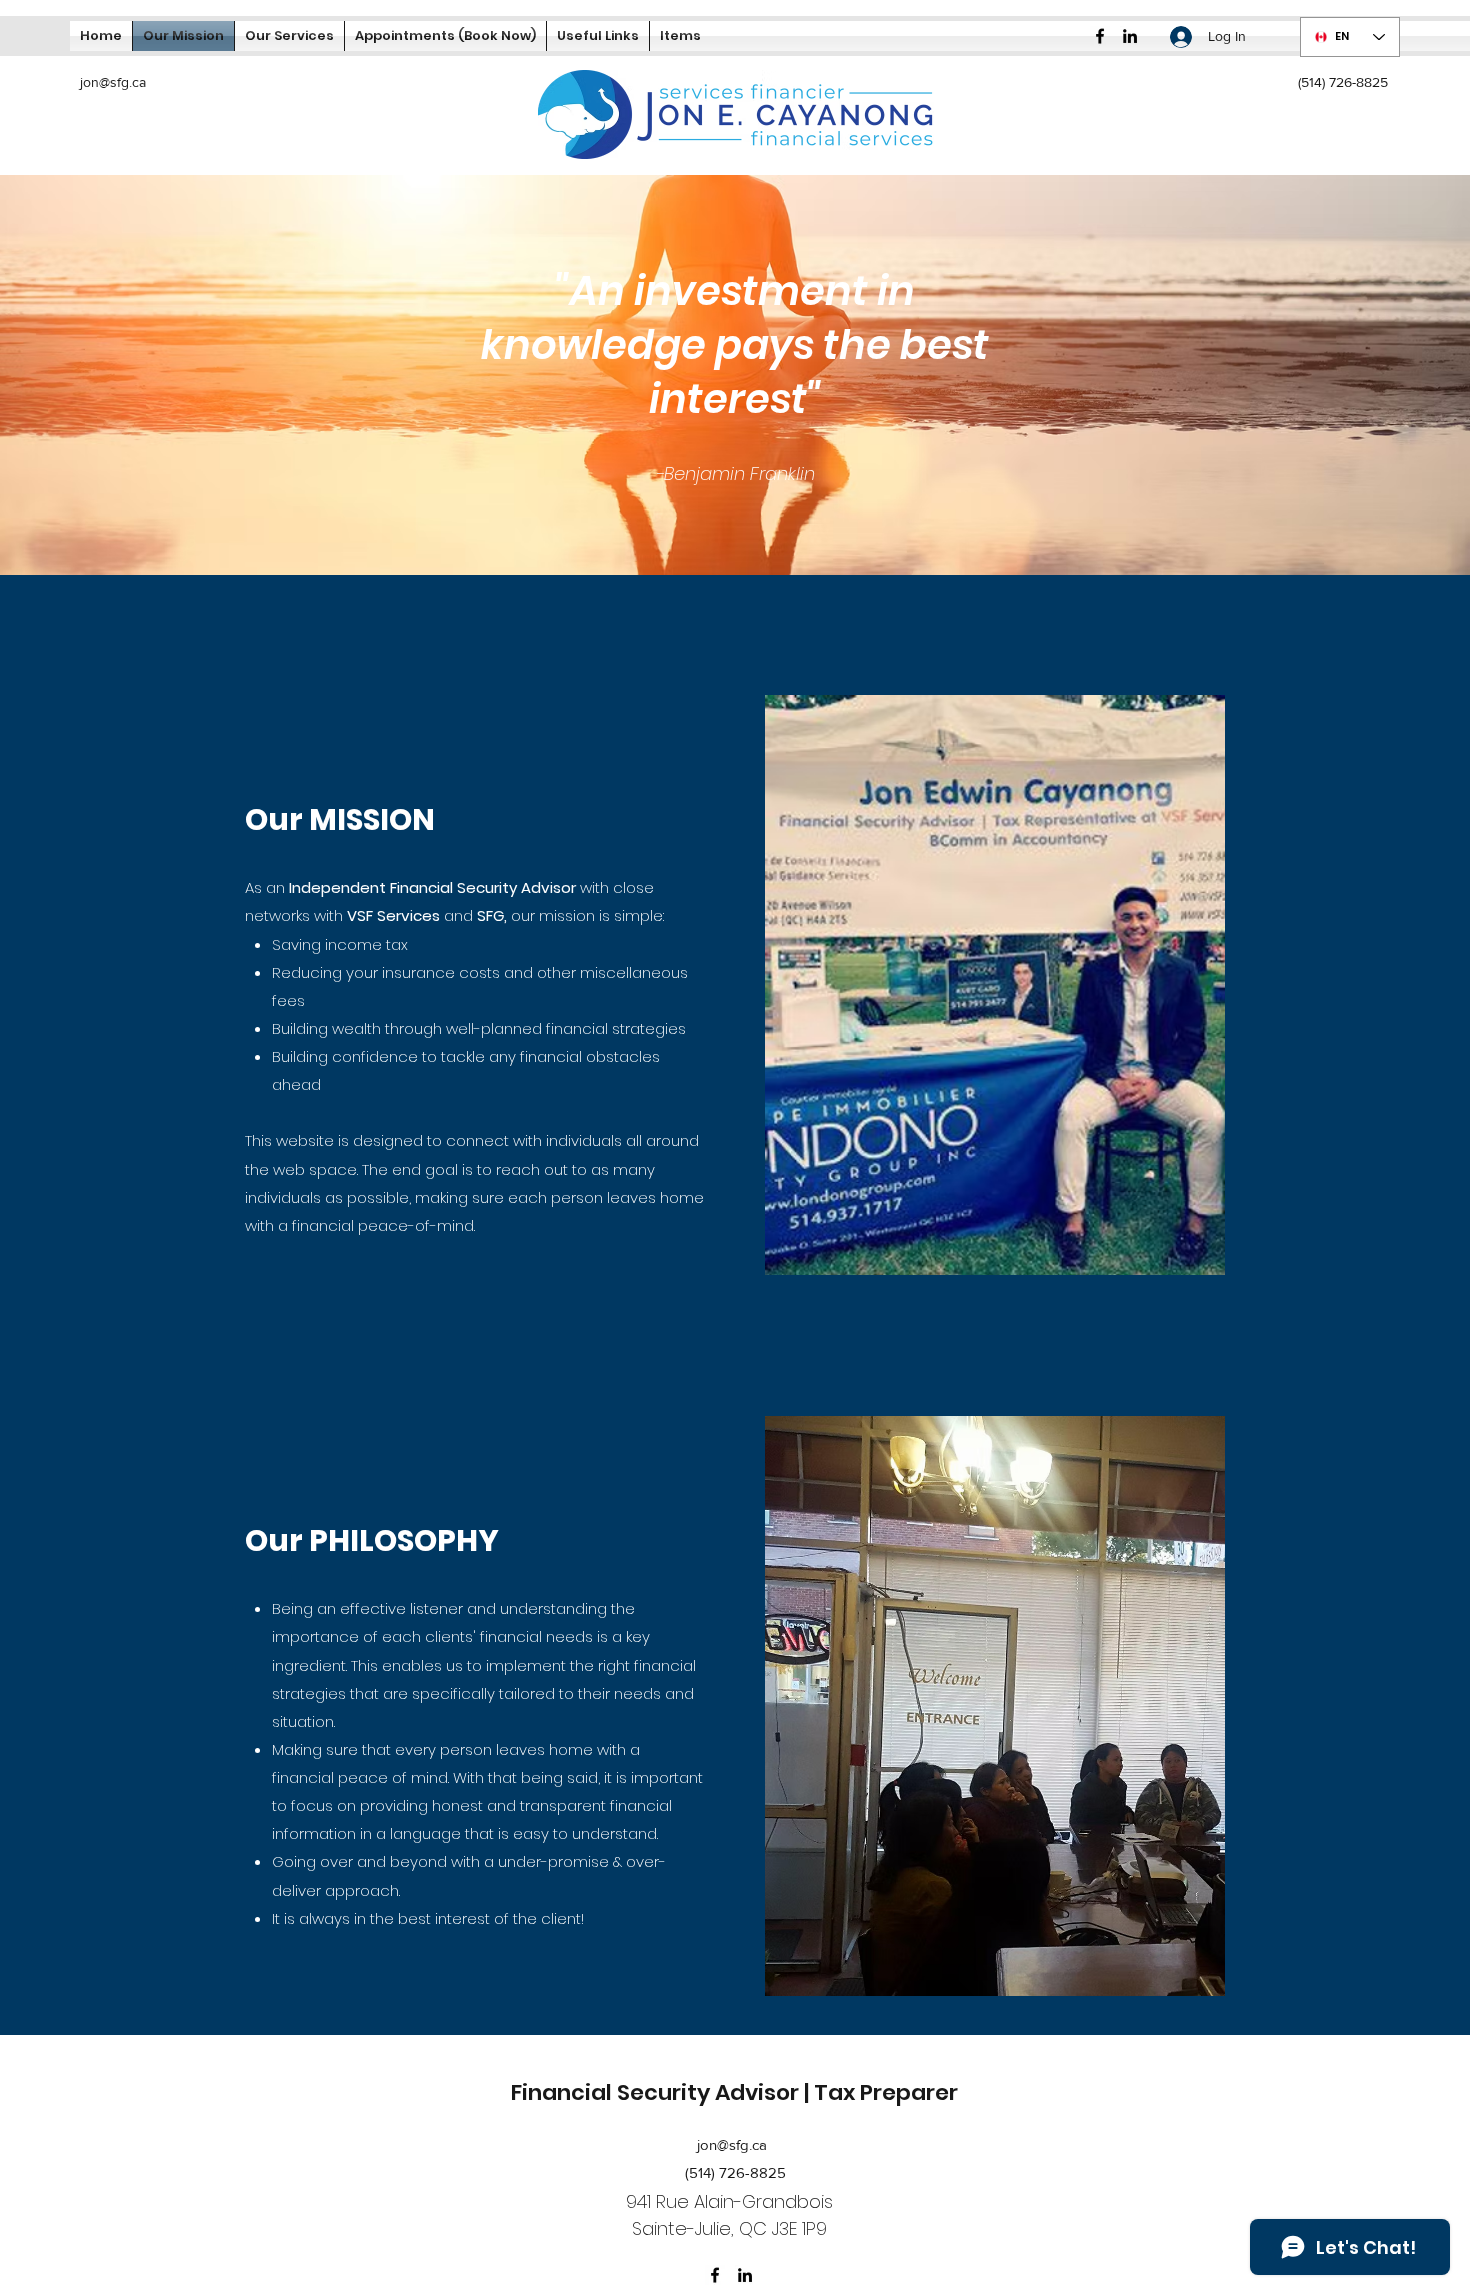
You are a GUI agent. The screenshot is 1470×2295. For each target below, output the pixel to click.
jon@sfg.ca (113, 82)
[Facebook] (1100, 36)
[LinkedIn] (1130, 36)
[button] (598, 36)
